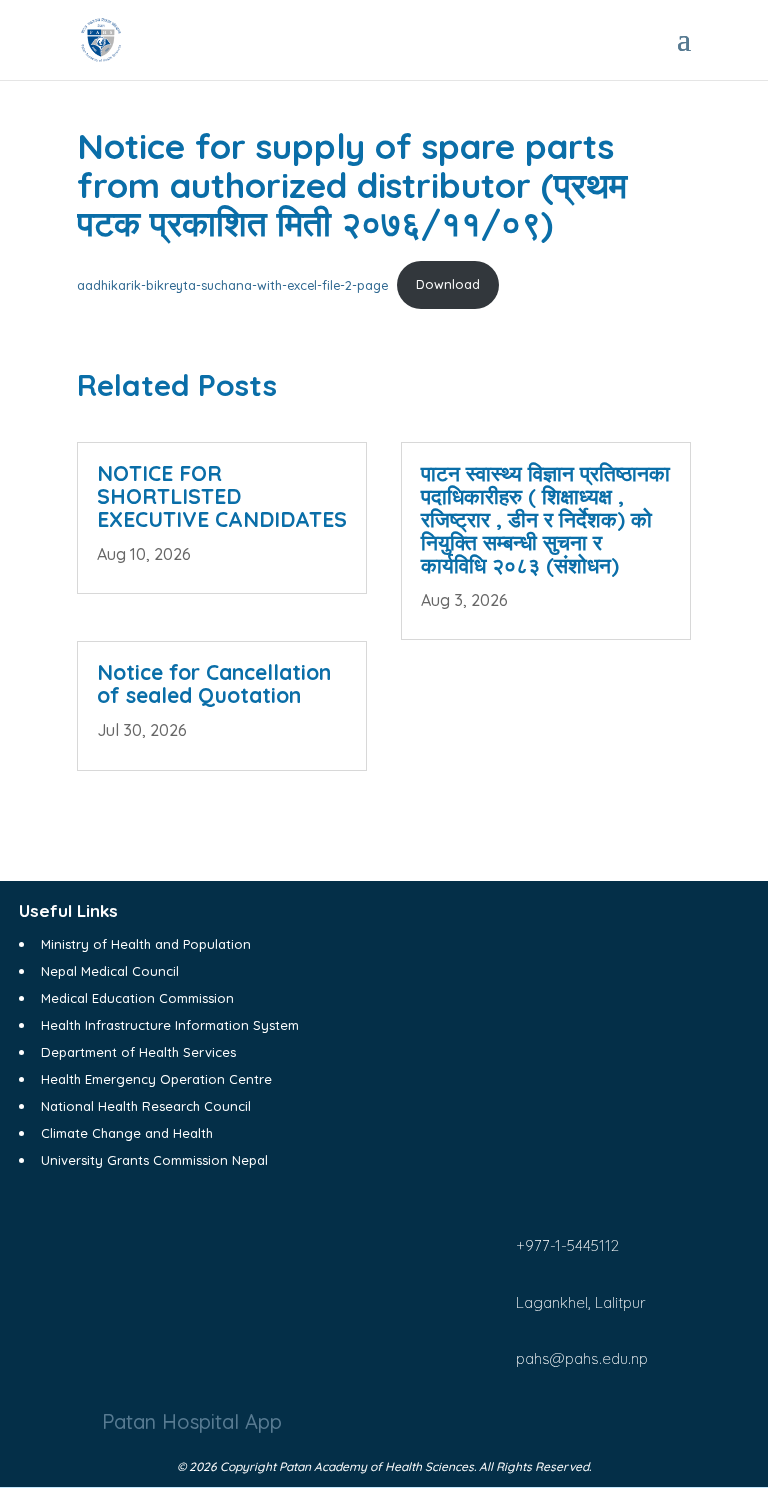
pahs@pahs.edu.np (582, 1358)
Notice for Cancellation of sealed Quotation (214, 683)
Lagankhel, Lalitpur (580, 1302)
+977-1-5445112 (567, 1245)
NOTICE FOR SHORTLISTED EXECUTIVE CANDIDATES (222, 496)
